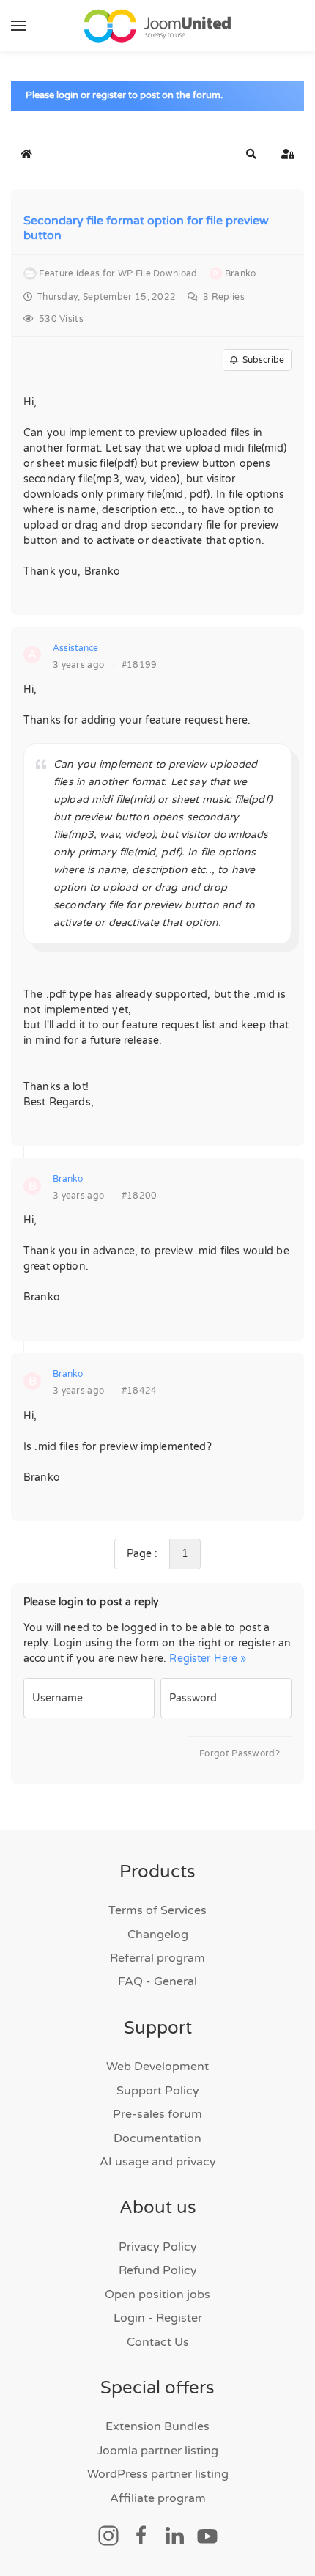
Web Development (157, 2067)
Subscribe (261, 360)
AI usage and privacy (158, 2162)
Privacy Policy (158, 2247)
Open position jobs (157, 2295)
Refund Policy (158, 2270)
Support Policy (158, 2091)
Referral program (157, 1958)
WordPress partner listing (158, 2474)
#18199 (140, 665)
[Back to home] (157, 26)
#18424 (140, 1391)
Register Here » (208, 1659)
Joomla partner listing (158, 2451)
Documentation (157, 2138)
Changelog (158, 1935)
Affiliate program (158, 2498)
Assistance (75, 648)
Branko (68, 1179)
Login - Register (158, 2318)
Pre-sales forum (157, 2114)
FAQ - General (157, 1981)
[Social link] (108, 2535)
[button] (18, 26)
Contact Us (158, 2342)
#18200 (140, 1196)
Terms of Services (157, 1910)
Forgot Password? (240, 1753)
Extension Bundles (157, 2426)
